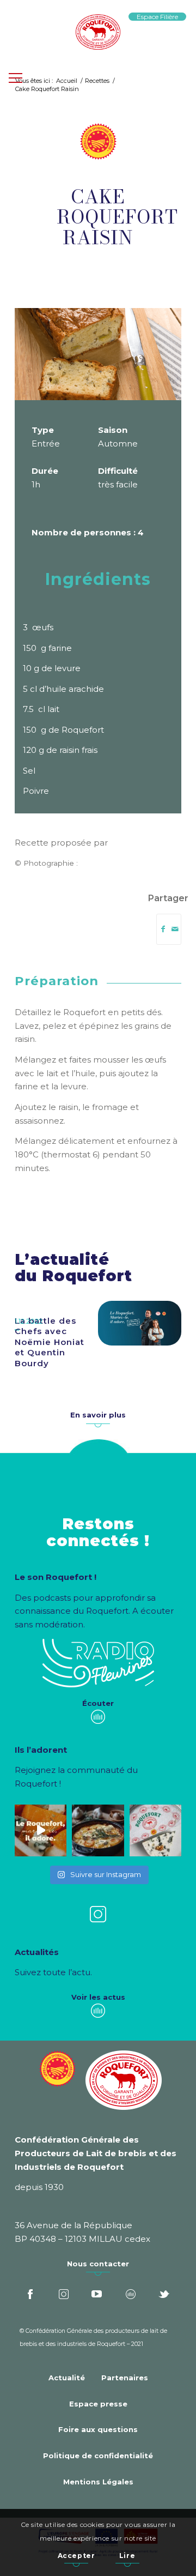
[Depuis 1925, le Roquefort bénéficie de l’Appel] (155, 1830)
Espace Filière (157, 17)
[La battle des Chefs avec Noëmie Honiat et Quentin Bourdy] (140, 1323)
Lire (127, 2556)
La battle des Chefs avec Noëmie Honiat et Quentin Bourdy (50, 1342)
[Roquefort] (98, 33)
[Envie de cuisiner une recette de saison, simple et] (98, 1830)
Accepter (76, 2556)
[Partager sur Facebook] (163, 929)
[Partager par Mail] (175, 929)
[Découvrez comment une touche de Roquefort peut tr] (41, 1830)
